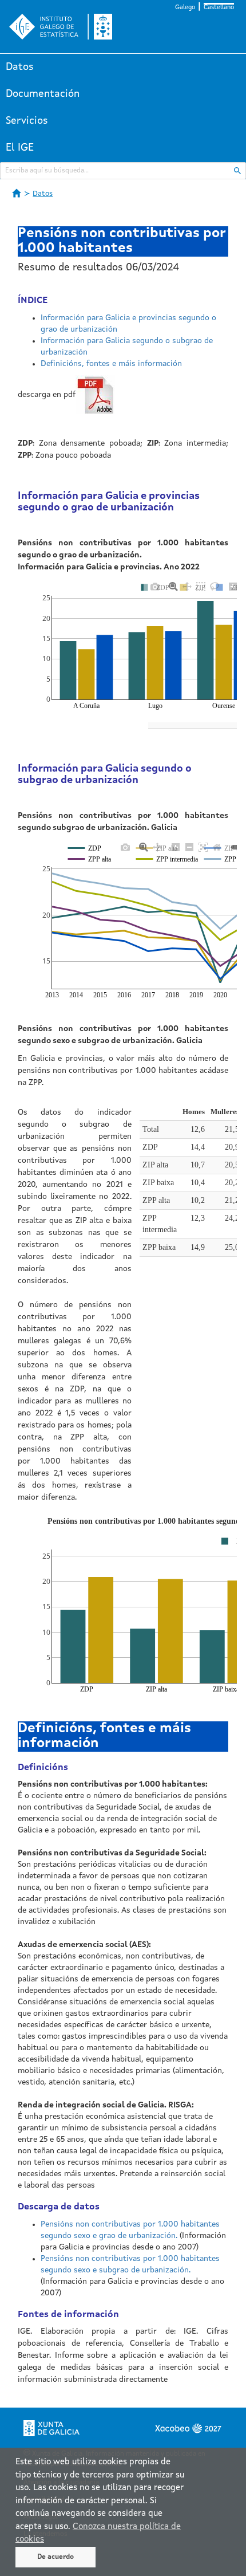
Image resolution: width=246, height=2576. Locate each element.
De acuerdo (55, 2557)
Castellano (219, 8)
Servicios (27, 121)
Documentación (43, 94)
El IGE (20, 148)
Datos (20, 67)
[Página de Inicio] (17, 193)
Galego (185, 8)
